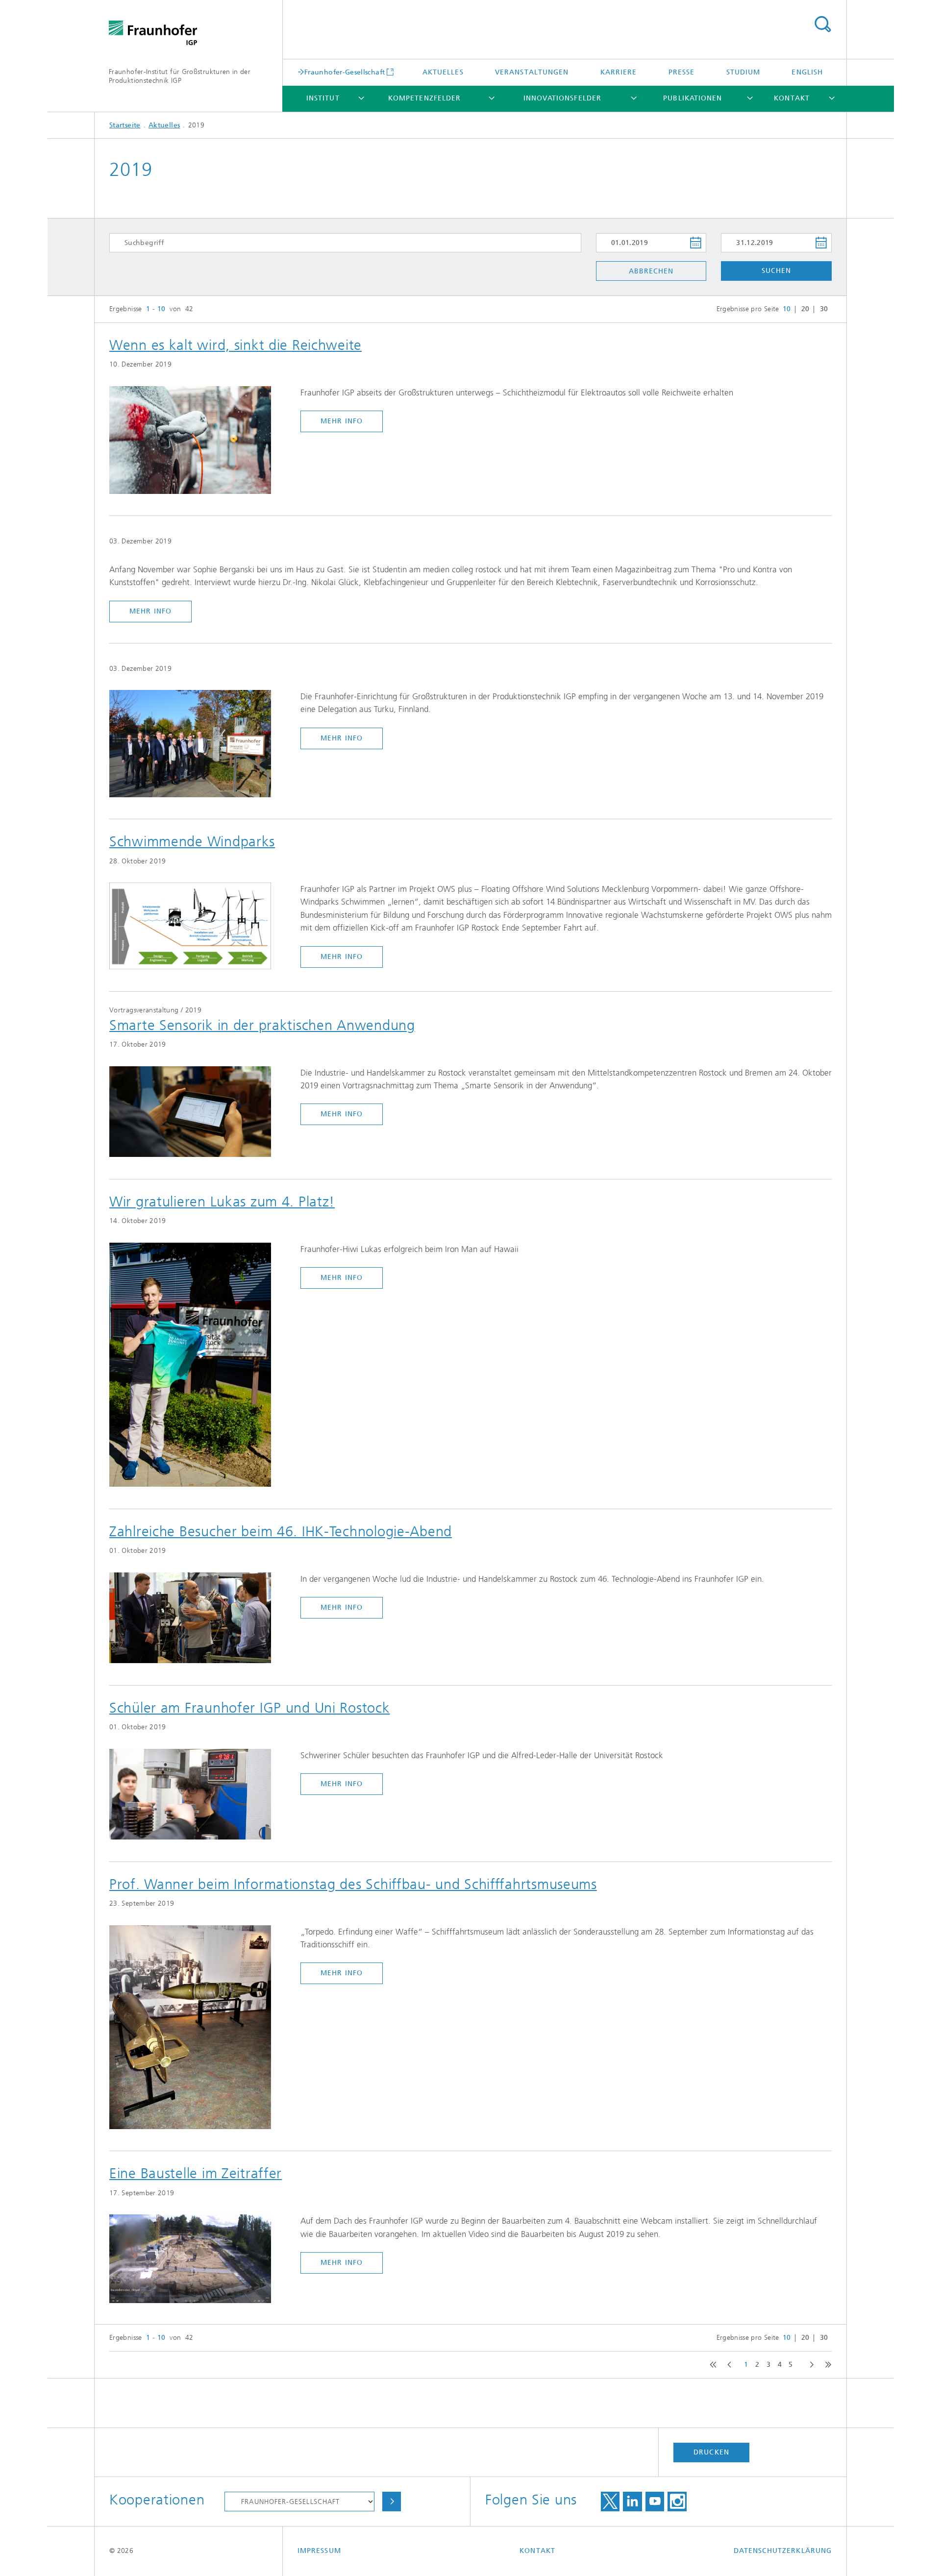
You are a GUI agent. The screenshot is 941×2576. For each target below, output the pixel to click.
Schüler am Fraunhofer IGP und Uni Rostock (250, 1708)
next (809, 2365)
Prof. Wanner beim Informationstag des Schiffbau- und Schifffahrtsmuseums (353, 1884)
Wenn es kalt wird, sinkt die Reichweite (235, 345)
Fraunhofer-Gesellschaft (345, 72)
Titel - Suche (822, 25)
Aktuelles (443, 72)
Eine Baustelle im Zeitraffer (196, 2173)
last (826, 2365)
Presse (681, 72)
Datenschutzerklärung (783, 2551)
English (807, 72)
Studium (743, 72)
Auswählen (392, 2502)
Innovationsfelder (562, 98)
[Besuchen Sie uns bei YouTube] (655, 2502)
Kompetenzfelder (424, 98)
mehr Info (342, 421)
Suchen (776, 271)
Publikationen (693, 98)
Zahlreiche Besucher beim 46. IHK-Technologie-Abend (281, 1531)
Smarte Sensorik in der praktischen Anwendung (262, 1025)
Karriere (619, 72)
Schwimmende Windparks (192, 841)
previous (728, 2365)
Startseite (125, 125)
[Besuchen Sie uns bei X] (610, 2502)
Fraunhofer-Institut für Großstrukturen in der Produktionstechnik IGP (180, 76)
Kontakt (792, 98)
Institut (323, 98)
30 (824, 309)
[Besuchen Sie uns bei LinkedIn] (632, 2502)
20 (805, 309)
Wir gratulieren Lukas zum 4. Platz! (222, 1202)
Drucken (711, 2452)
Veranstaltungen (532, 72)
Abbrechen (651, 271)
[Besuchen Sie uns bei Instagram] (677, 2502)
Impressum (319, 2551)
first (711, 2365)
